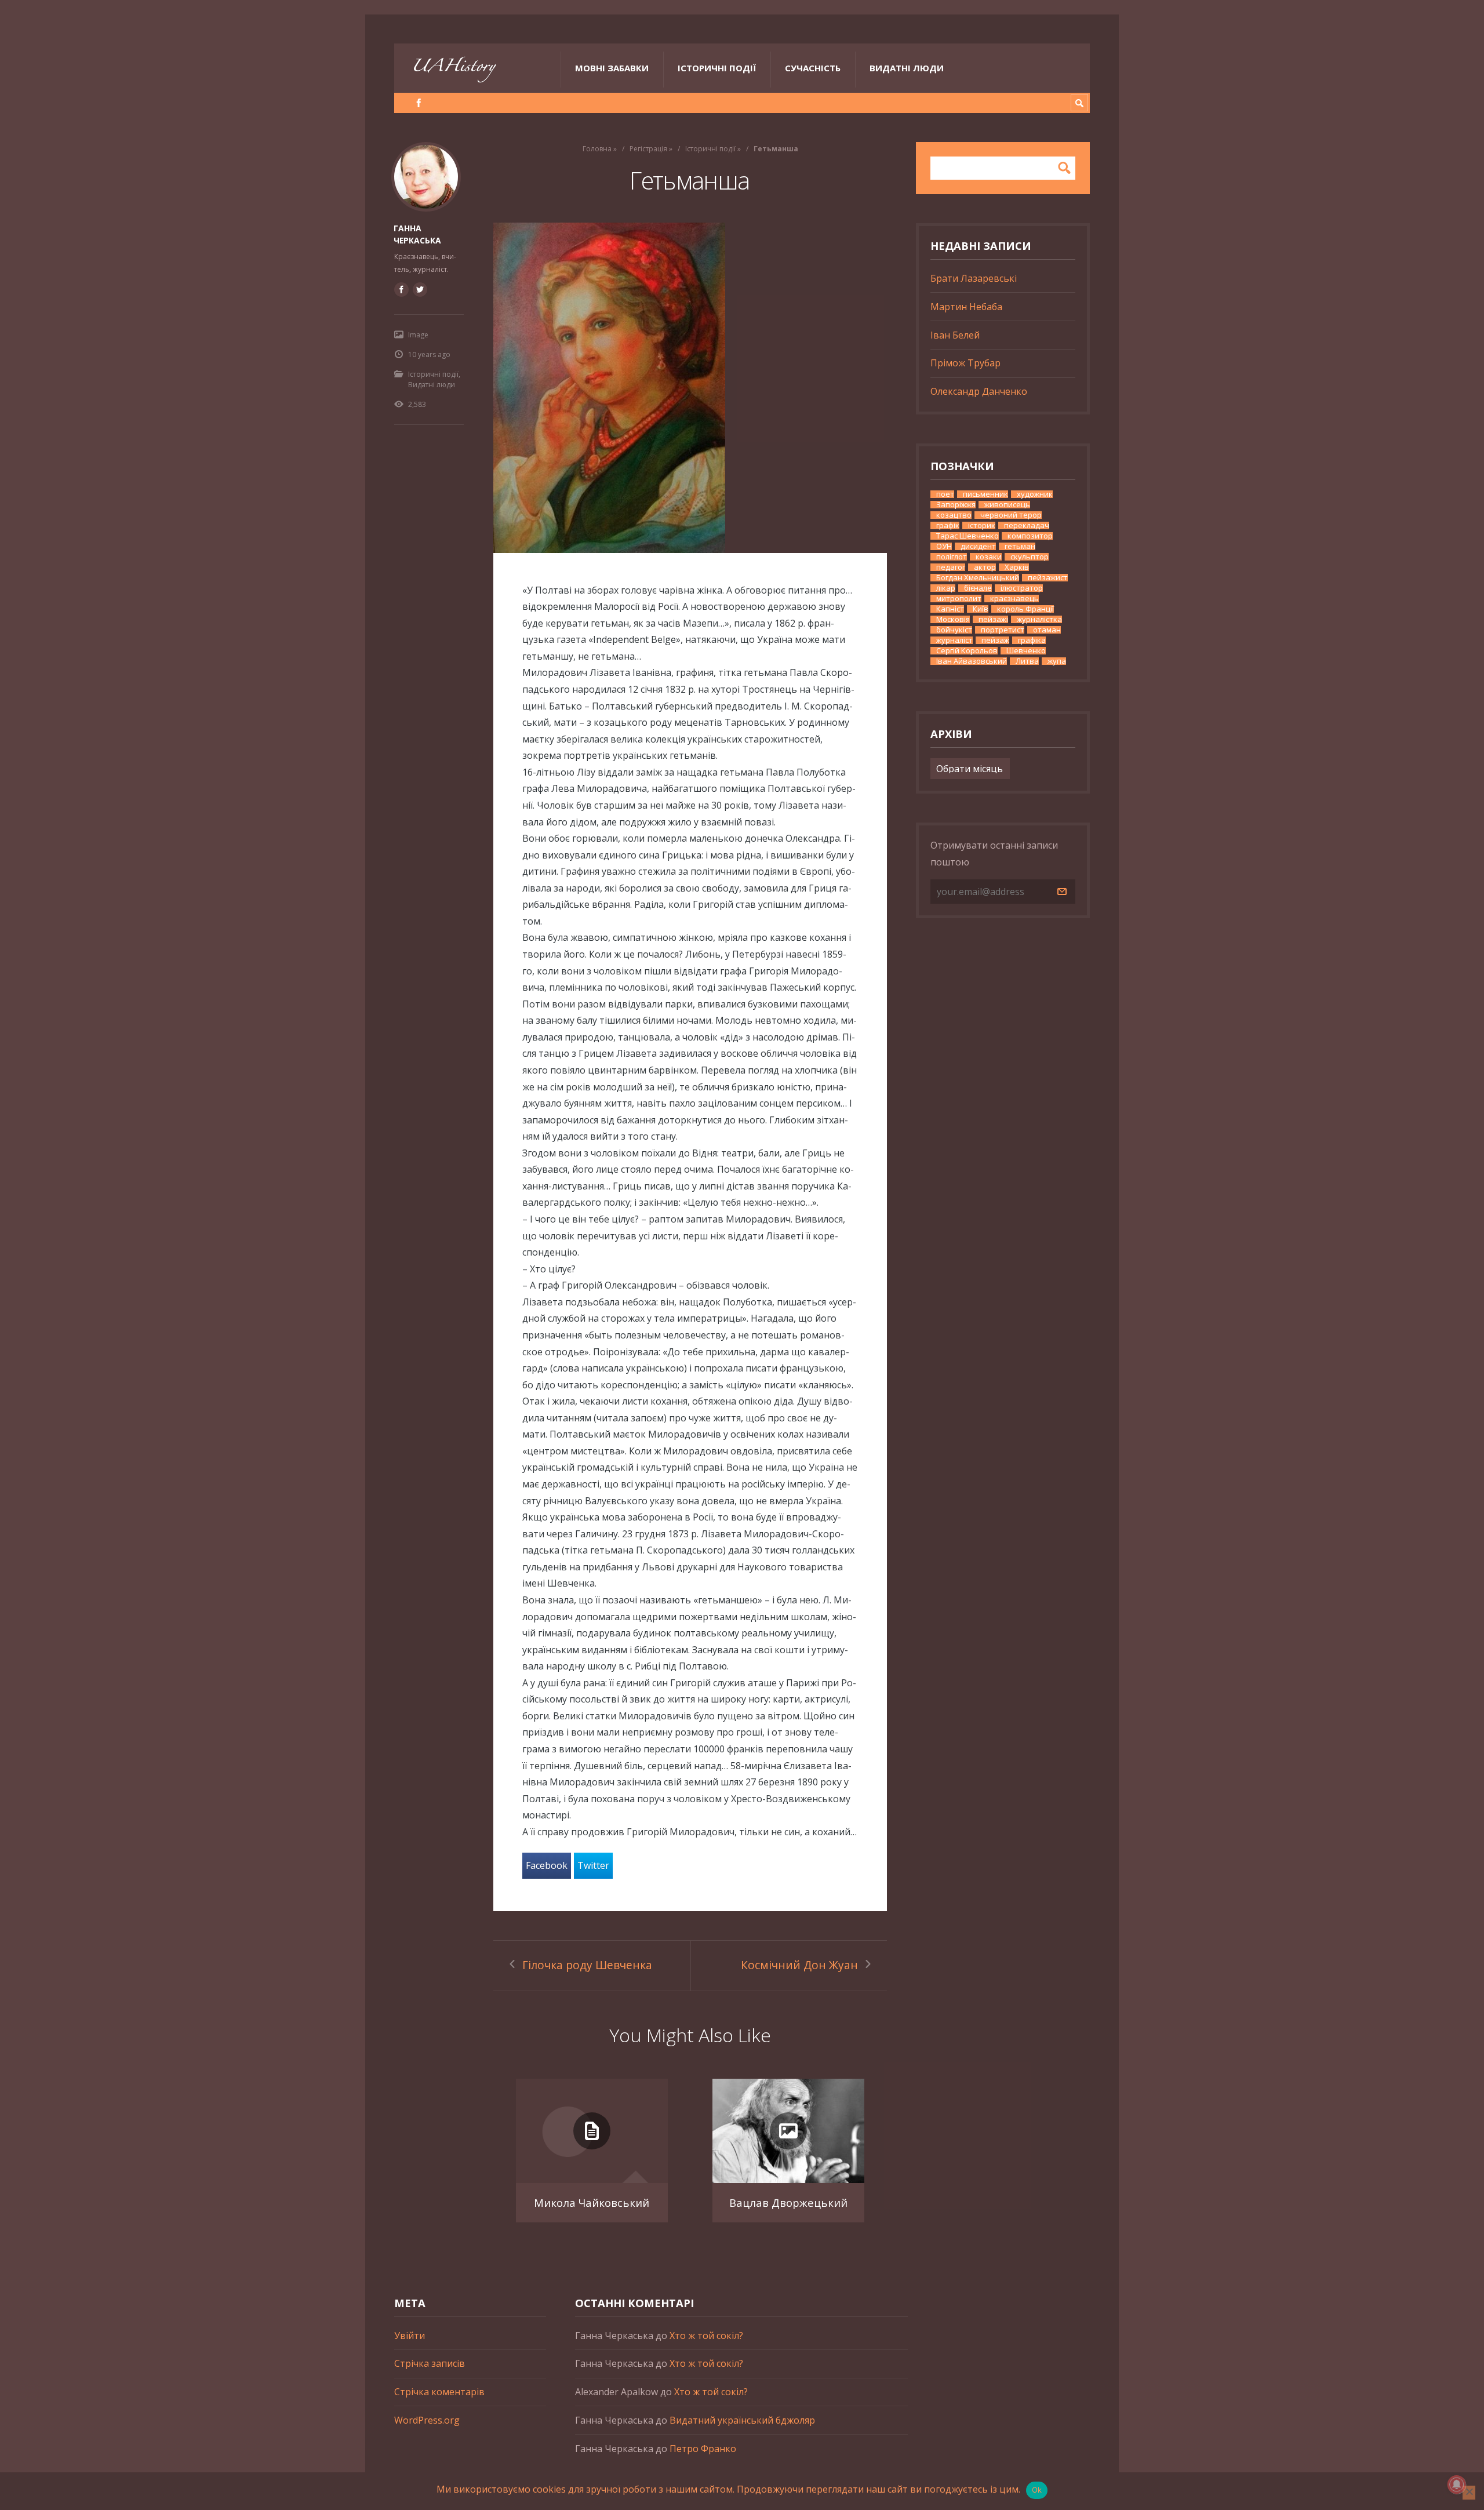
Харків (1017, 567)
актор (985, 567)
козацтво (954, 515)
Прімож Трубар (965, 363)
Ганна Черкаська (417, 234)
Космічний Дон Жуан (799, 1965)
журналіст (954, 640)
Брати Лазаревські (974, 278)
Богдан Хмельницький (978, 578)
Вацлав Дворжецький (788, 2202)
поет (945, 494)
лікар (946, 588)
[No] (1469, 2493)
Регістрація (648, 149)
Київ (981, 609)
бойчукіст (954, 630)
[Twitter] (420, 289)
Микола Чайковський (592, 2202)
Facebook (547, 1865)
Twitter (593, 1865)
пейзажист (1048, 578)
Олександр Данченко (979, 391)
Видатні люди (907, 68)
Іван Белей (955, 335)
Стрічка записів (430, 2363)
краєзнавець (1014, 599)
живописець (1007, 505)
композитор (1030, 536)
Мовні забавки (612, 68)
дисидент (978, 546)
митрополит (959, 599)
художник (1035, 494)
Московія (953, 619)
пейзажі (993, 619)
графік (948, 525)
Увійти (410, 2336)
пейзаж (995, 640)
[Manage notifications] (1457, 2484)
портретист (1003, 630)
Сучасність (813, 68)
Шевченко (1026, 651)
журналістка (1039, 619)
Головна (597, 149)
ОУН (944, 546)
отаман (1047, 630)
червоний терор (1011, 515)
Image (418, 335)
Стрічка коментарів (439, 2392)
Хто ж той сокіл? (706, 2336)
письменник (985, 494)
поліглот (952, 557)
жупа (1057, 661)
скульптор (1030, 557)
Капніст (950, 609)
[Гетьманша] (690, 388)
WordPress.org (427, 2420)
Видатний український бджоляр (742, 2420)
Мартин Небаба (966, 307)
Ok (1037, 2490)
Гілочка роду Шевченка (587, 1965)
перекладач (1027, 525)
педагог (951, 567)
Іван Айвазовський (972, 661)
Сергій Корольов (967, 651)
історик (982, 525)
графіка (1032, 640)
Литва (1027, 661)
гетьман (1020, 546)
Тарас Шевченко (967, 536)
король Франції (1025, 609)
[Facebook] (419, 103)
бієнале (978, 588)
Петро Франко (703, 2449)
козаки (989, 557)
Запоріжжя (956, 505)
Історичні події (717, 68)
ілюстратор (1022, 588)
